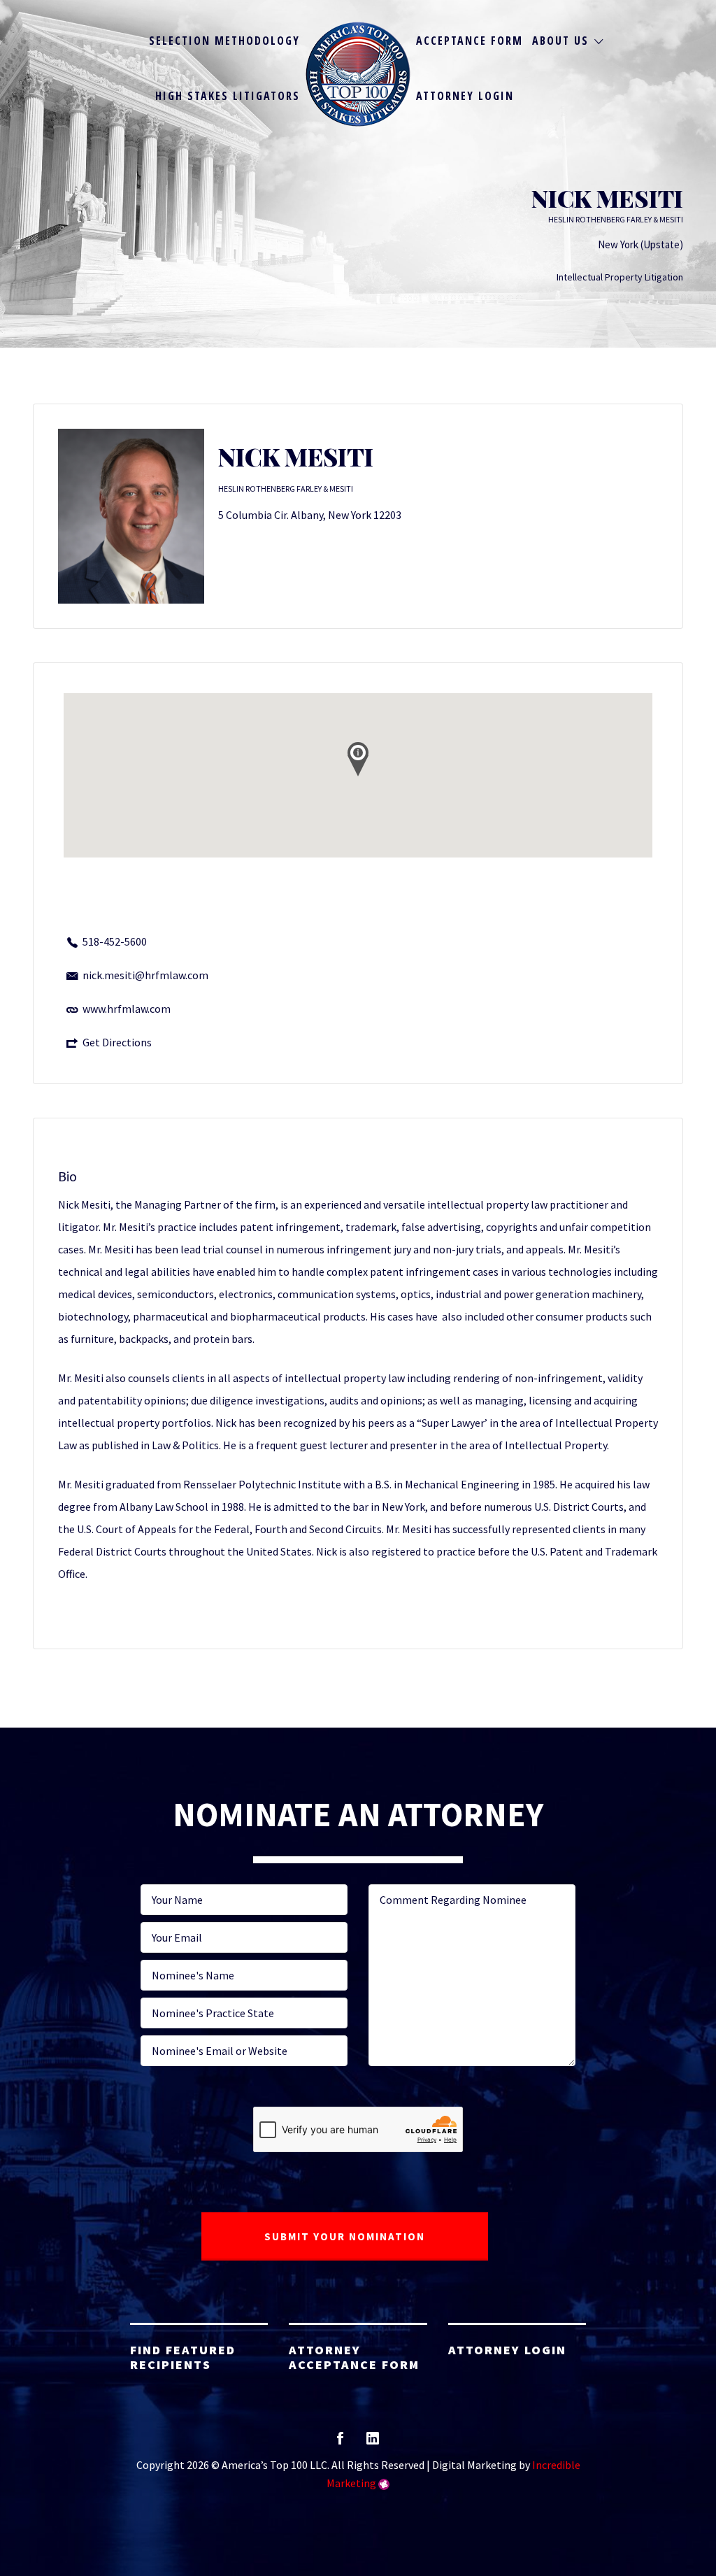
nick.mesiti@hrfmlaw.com (145, 975)
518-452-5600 (115, 941)
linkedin (373, 2443)
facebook (340, 2443)
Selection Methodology (224, 41)
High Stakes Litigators (228, 96)
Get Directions (117, 1042)
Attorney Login (465, 96)
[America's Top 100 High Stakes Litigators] (358, 74)
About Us (560, 41)
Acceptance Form (470, 41)
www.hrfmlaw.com (127, 1009)
